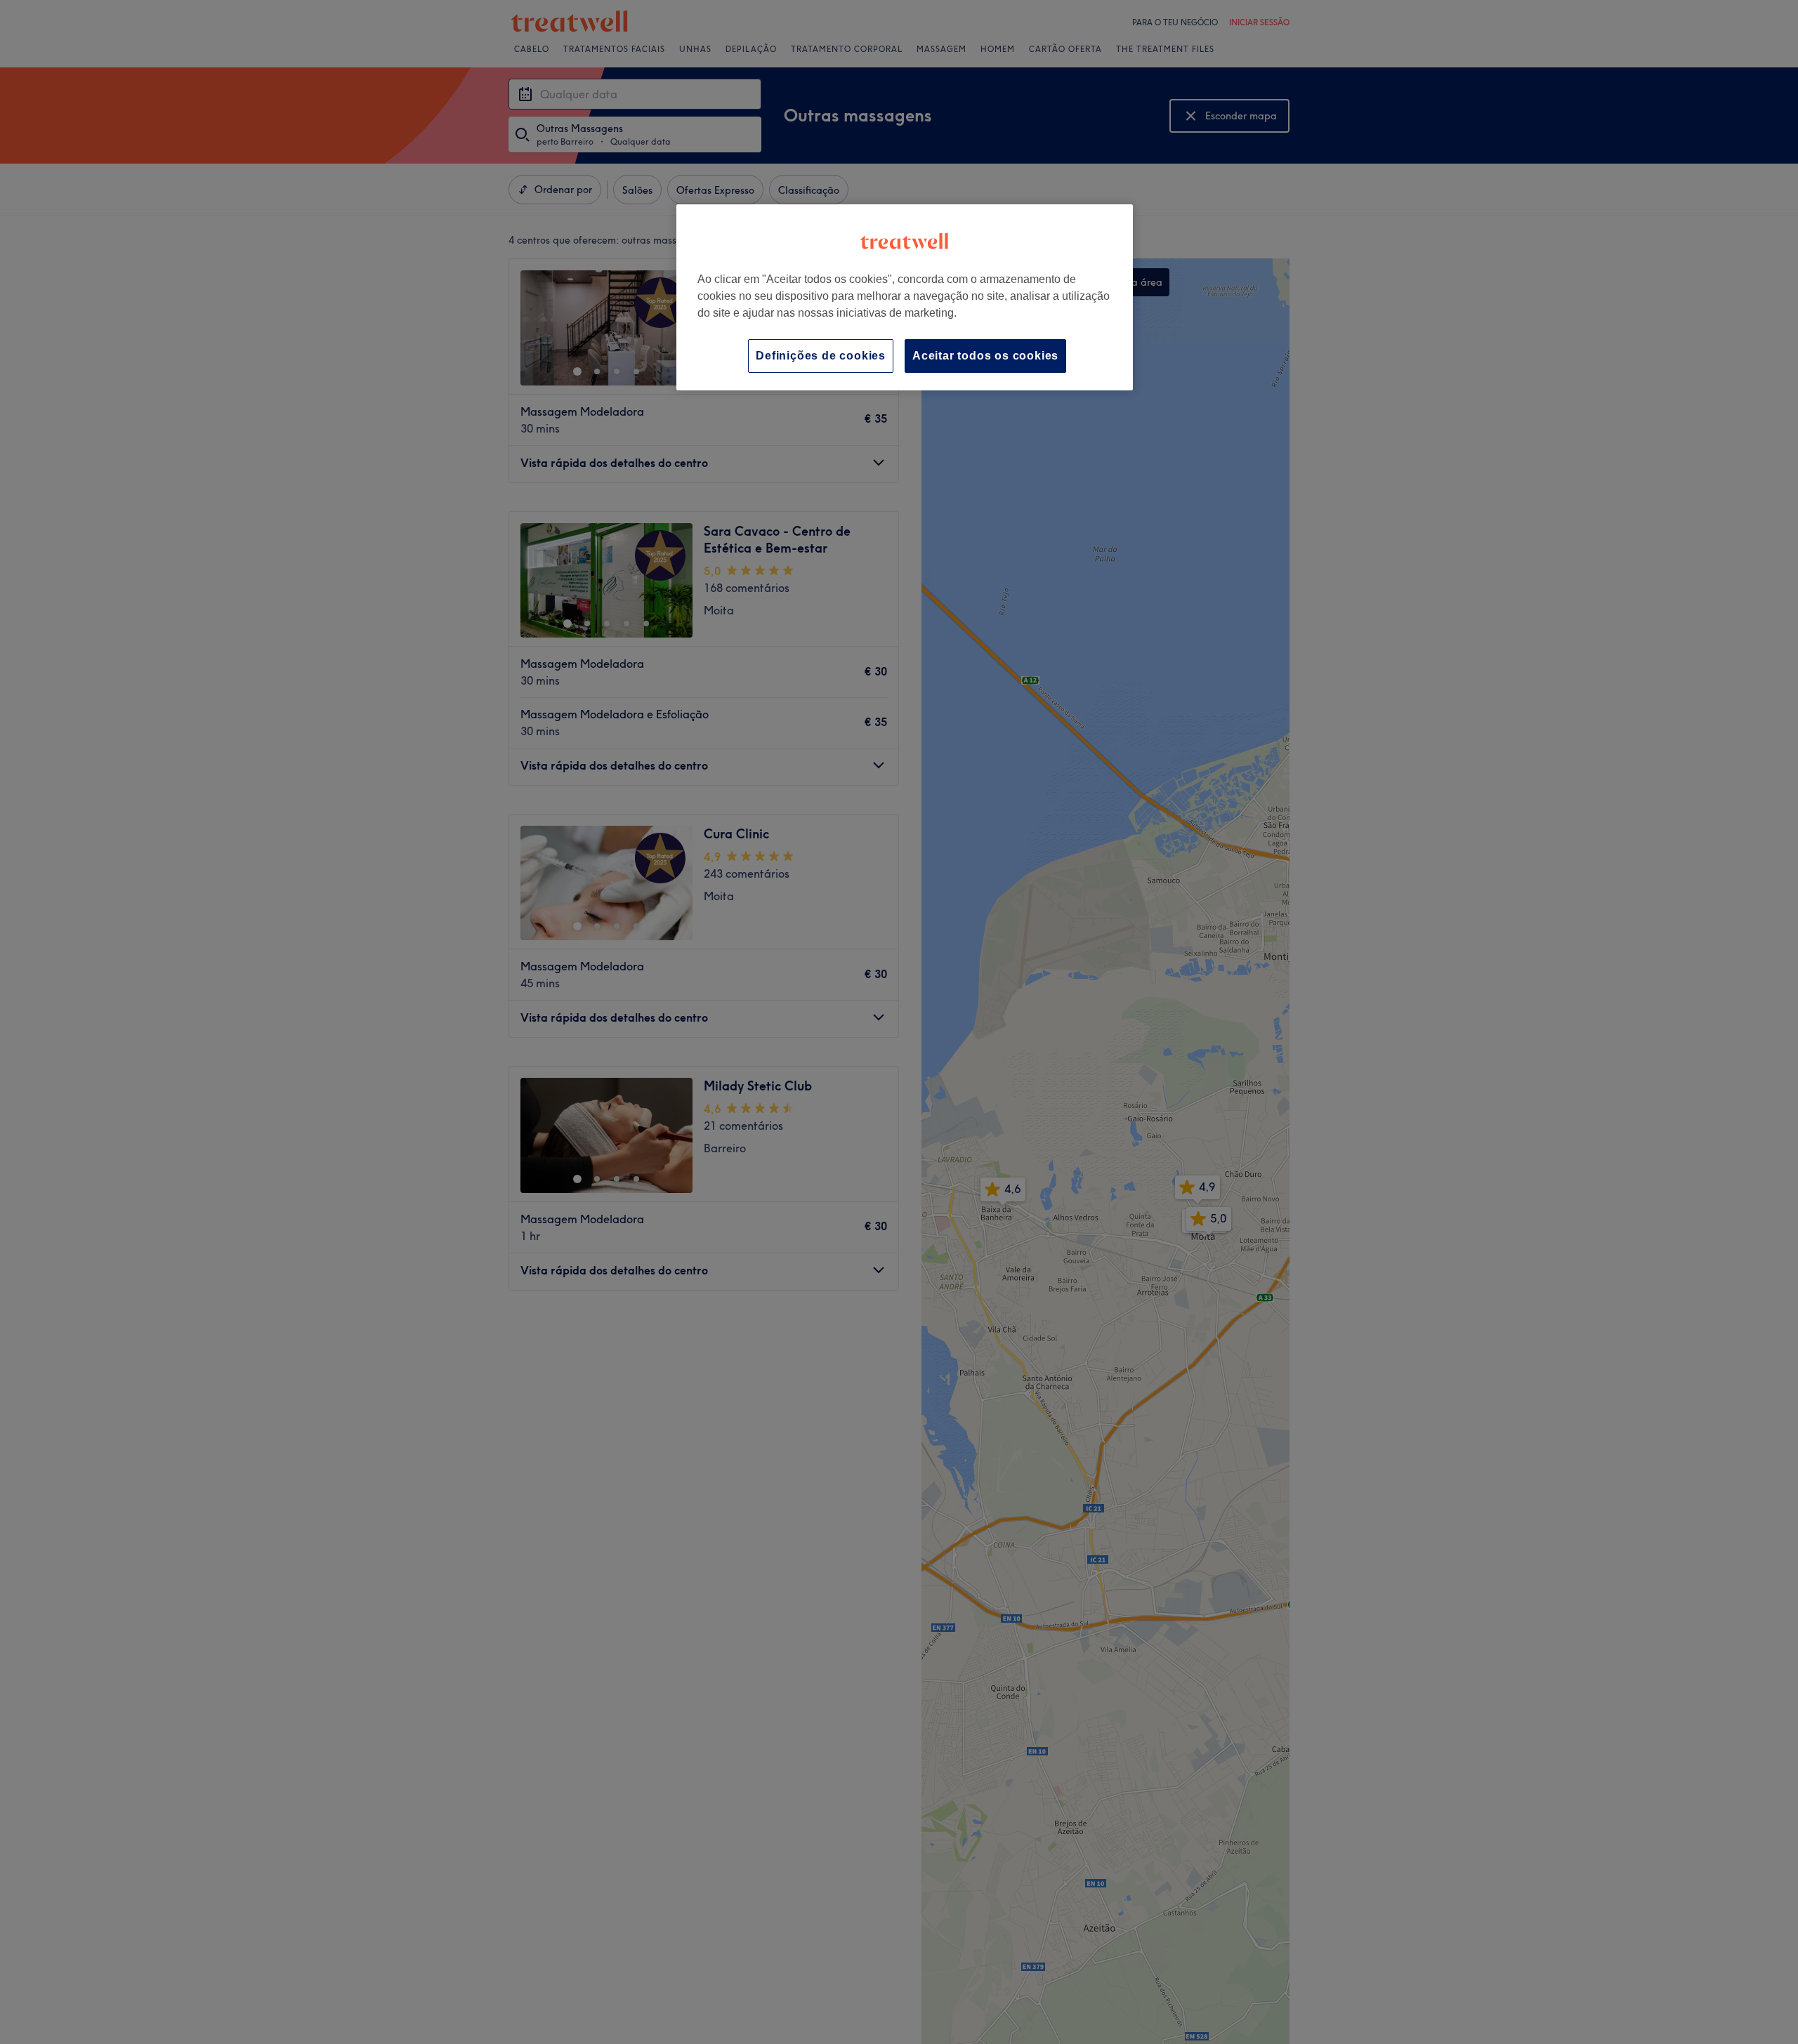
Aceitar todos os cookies (985, 356)
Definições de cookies (821, 356)
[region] (905, 297)
